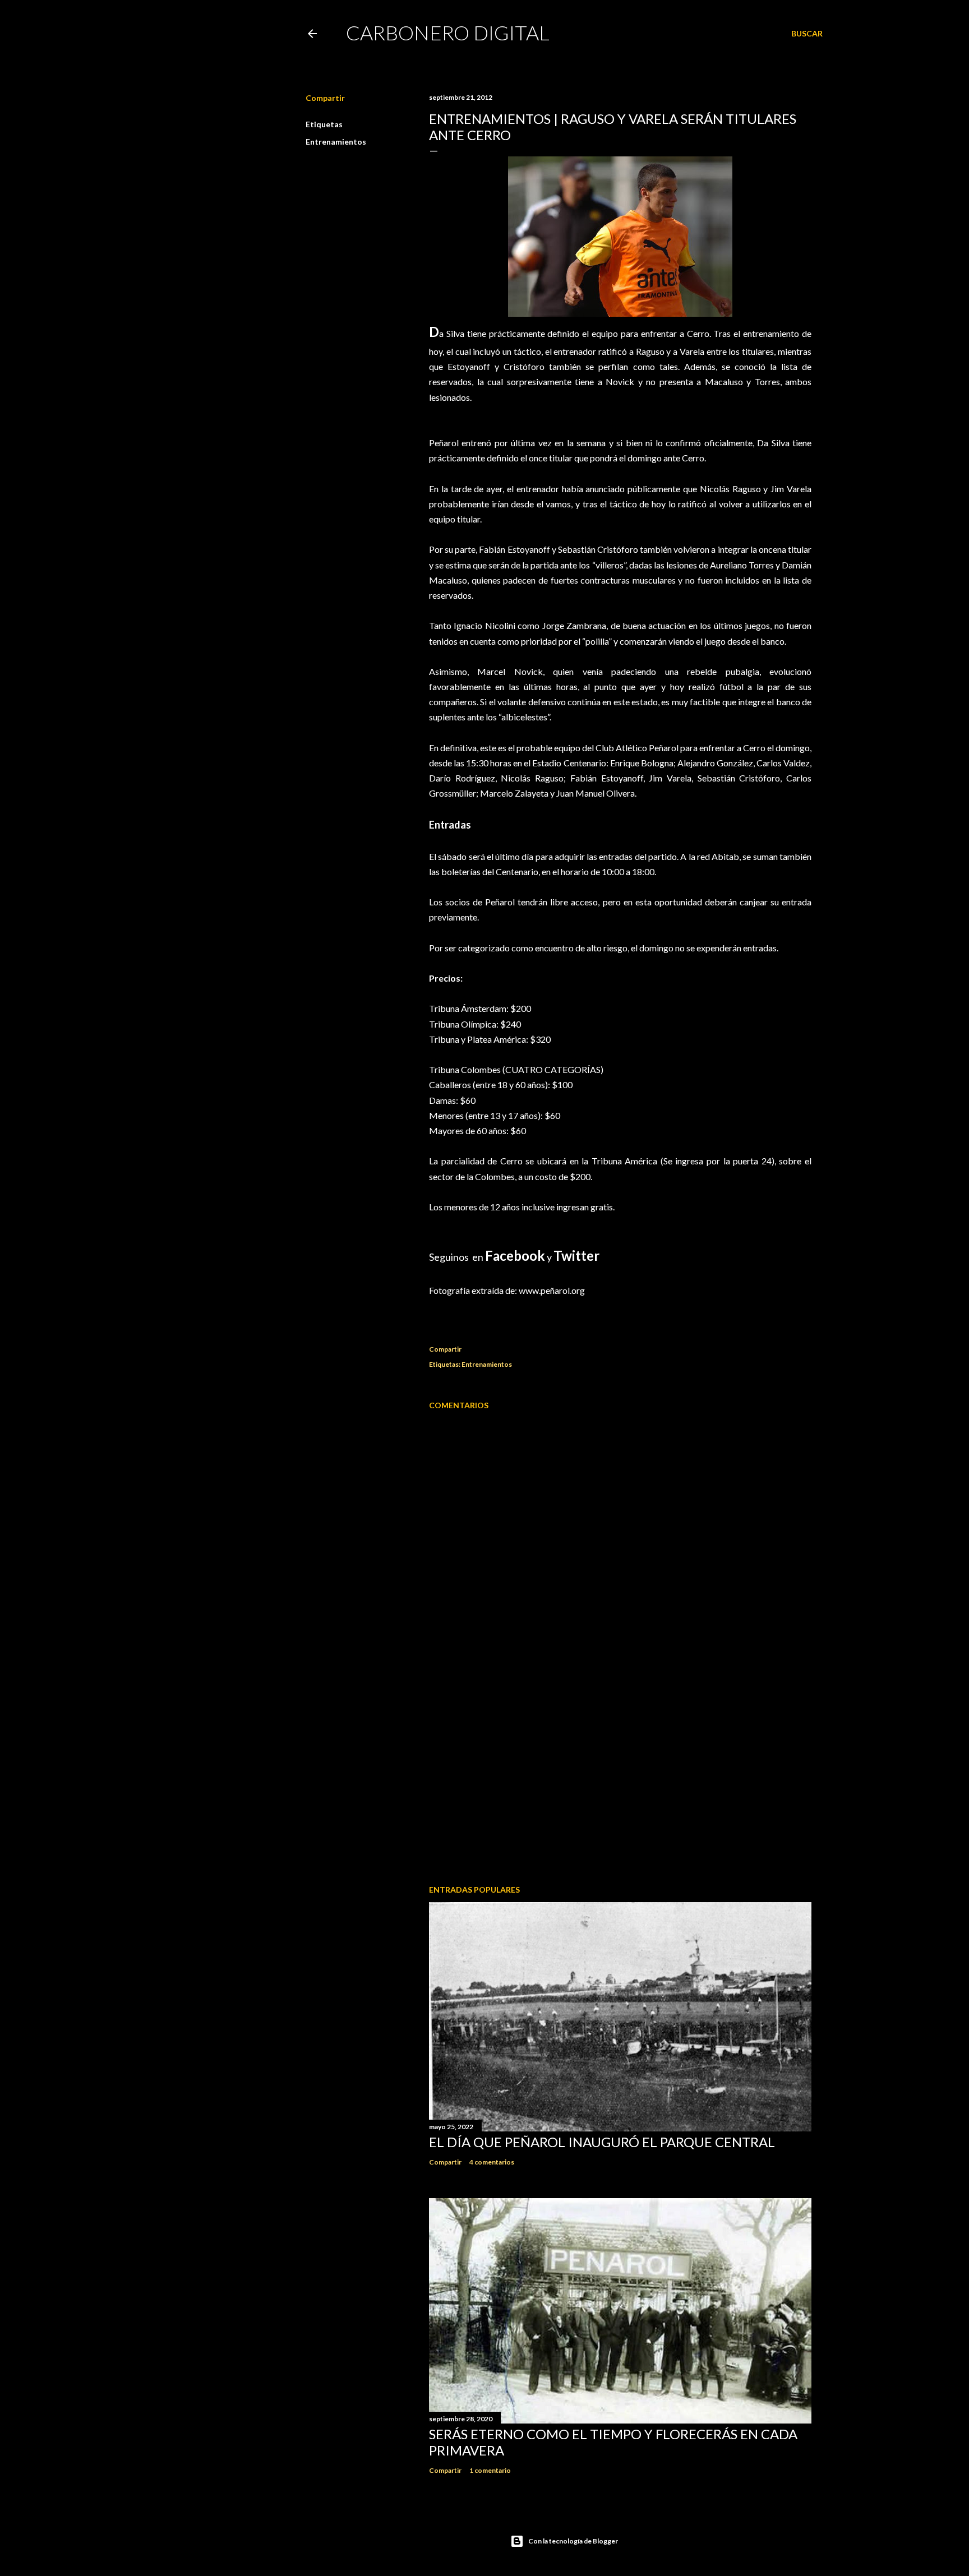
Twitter (576, 1255)
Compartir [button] (325, 98)
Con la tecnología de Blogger (573, 2541)
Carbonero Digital (448, 33)
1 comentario (490, 2470)
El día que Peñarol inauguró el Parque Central (602, 2142)
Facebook (515, 1255)
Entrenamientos (336, 142)
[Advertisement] (620, 1778)
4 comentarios (492, 2162)
